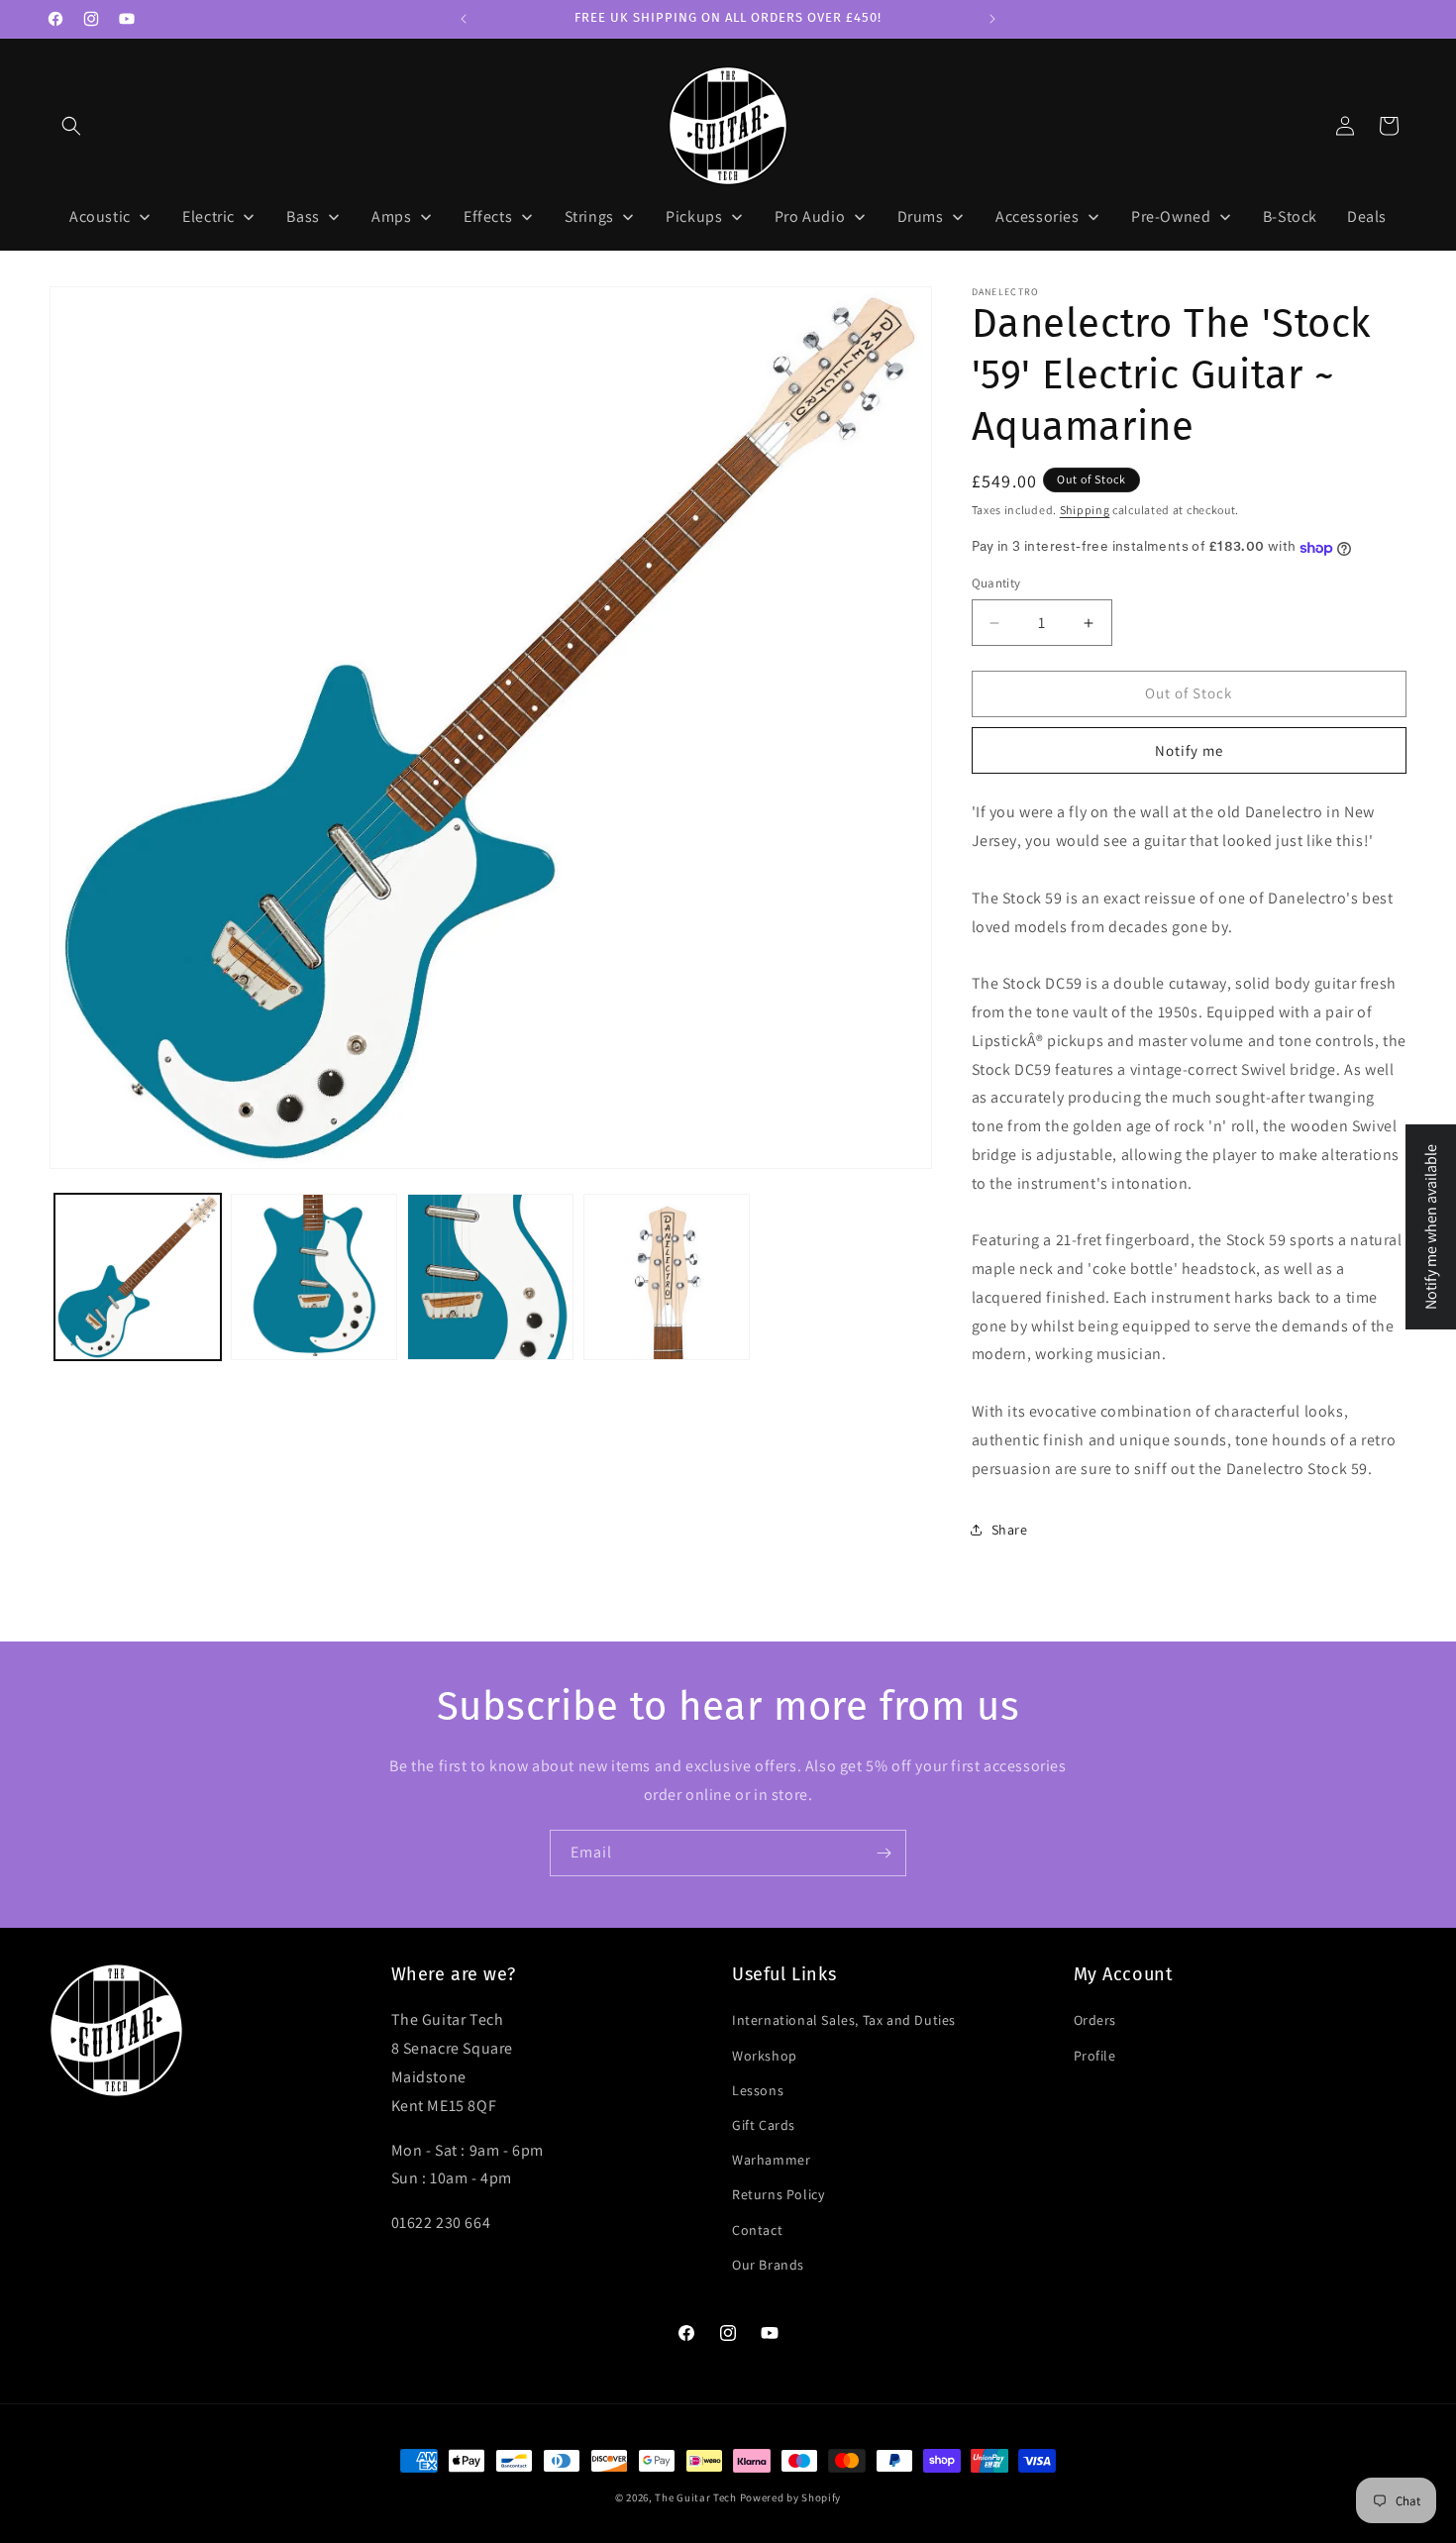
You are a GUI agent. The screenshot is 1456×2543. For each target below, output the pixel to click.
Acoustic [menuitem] (100, 216)
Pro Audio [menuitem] (810, 216)
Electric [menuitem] (208, 216)
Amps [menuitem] (391, 216)
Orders (1095, 2020)
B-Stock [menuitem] (1290, 216)
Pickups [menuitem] (694, 216)
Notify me (1189, 750)
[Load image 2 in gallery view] (314, 1277)
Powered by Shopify (791, 2497)
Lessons (758, 2090)
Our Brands (768, 2265)
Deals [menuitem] (1367, 216)
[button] (71, 126)
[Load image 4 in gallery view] (667, 1277)
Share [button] (1010, 1530)
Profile (1095, 2056)
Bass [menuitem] (303, 216)
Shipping (1085, 510)
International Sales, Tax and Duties (844, 2020)
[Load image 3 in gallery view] (490, 1277)
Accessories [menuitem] (1038, 216)
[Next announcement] (992, 19)
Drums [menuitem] (921, 216)
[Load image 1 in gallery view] (138, 1277)
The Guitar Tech (696, 2497)
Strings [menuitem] (589, 216)
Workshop (765, 2056)
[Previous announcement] (464, 19)
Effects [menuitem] (488, 216)
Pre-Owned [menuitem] (1171, 216)
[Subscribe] (884, 1853)
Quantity (996, 584)
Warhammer (771, 2160)
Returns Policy (778, 2194)
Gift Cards (764, 2125)
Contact (757, 2230)
